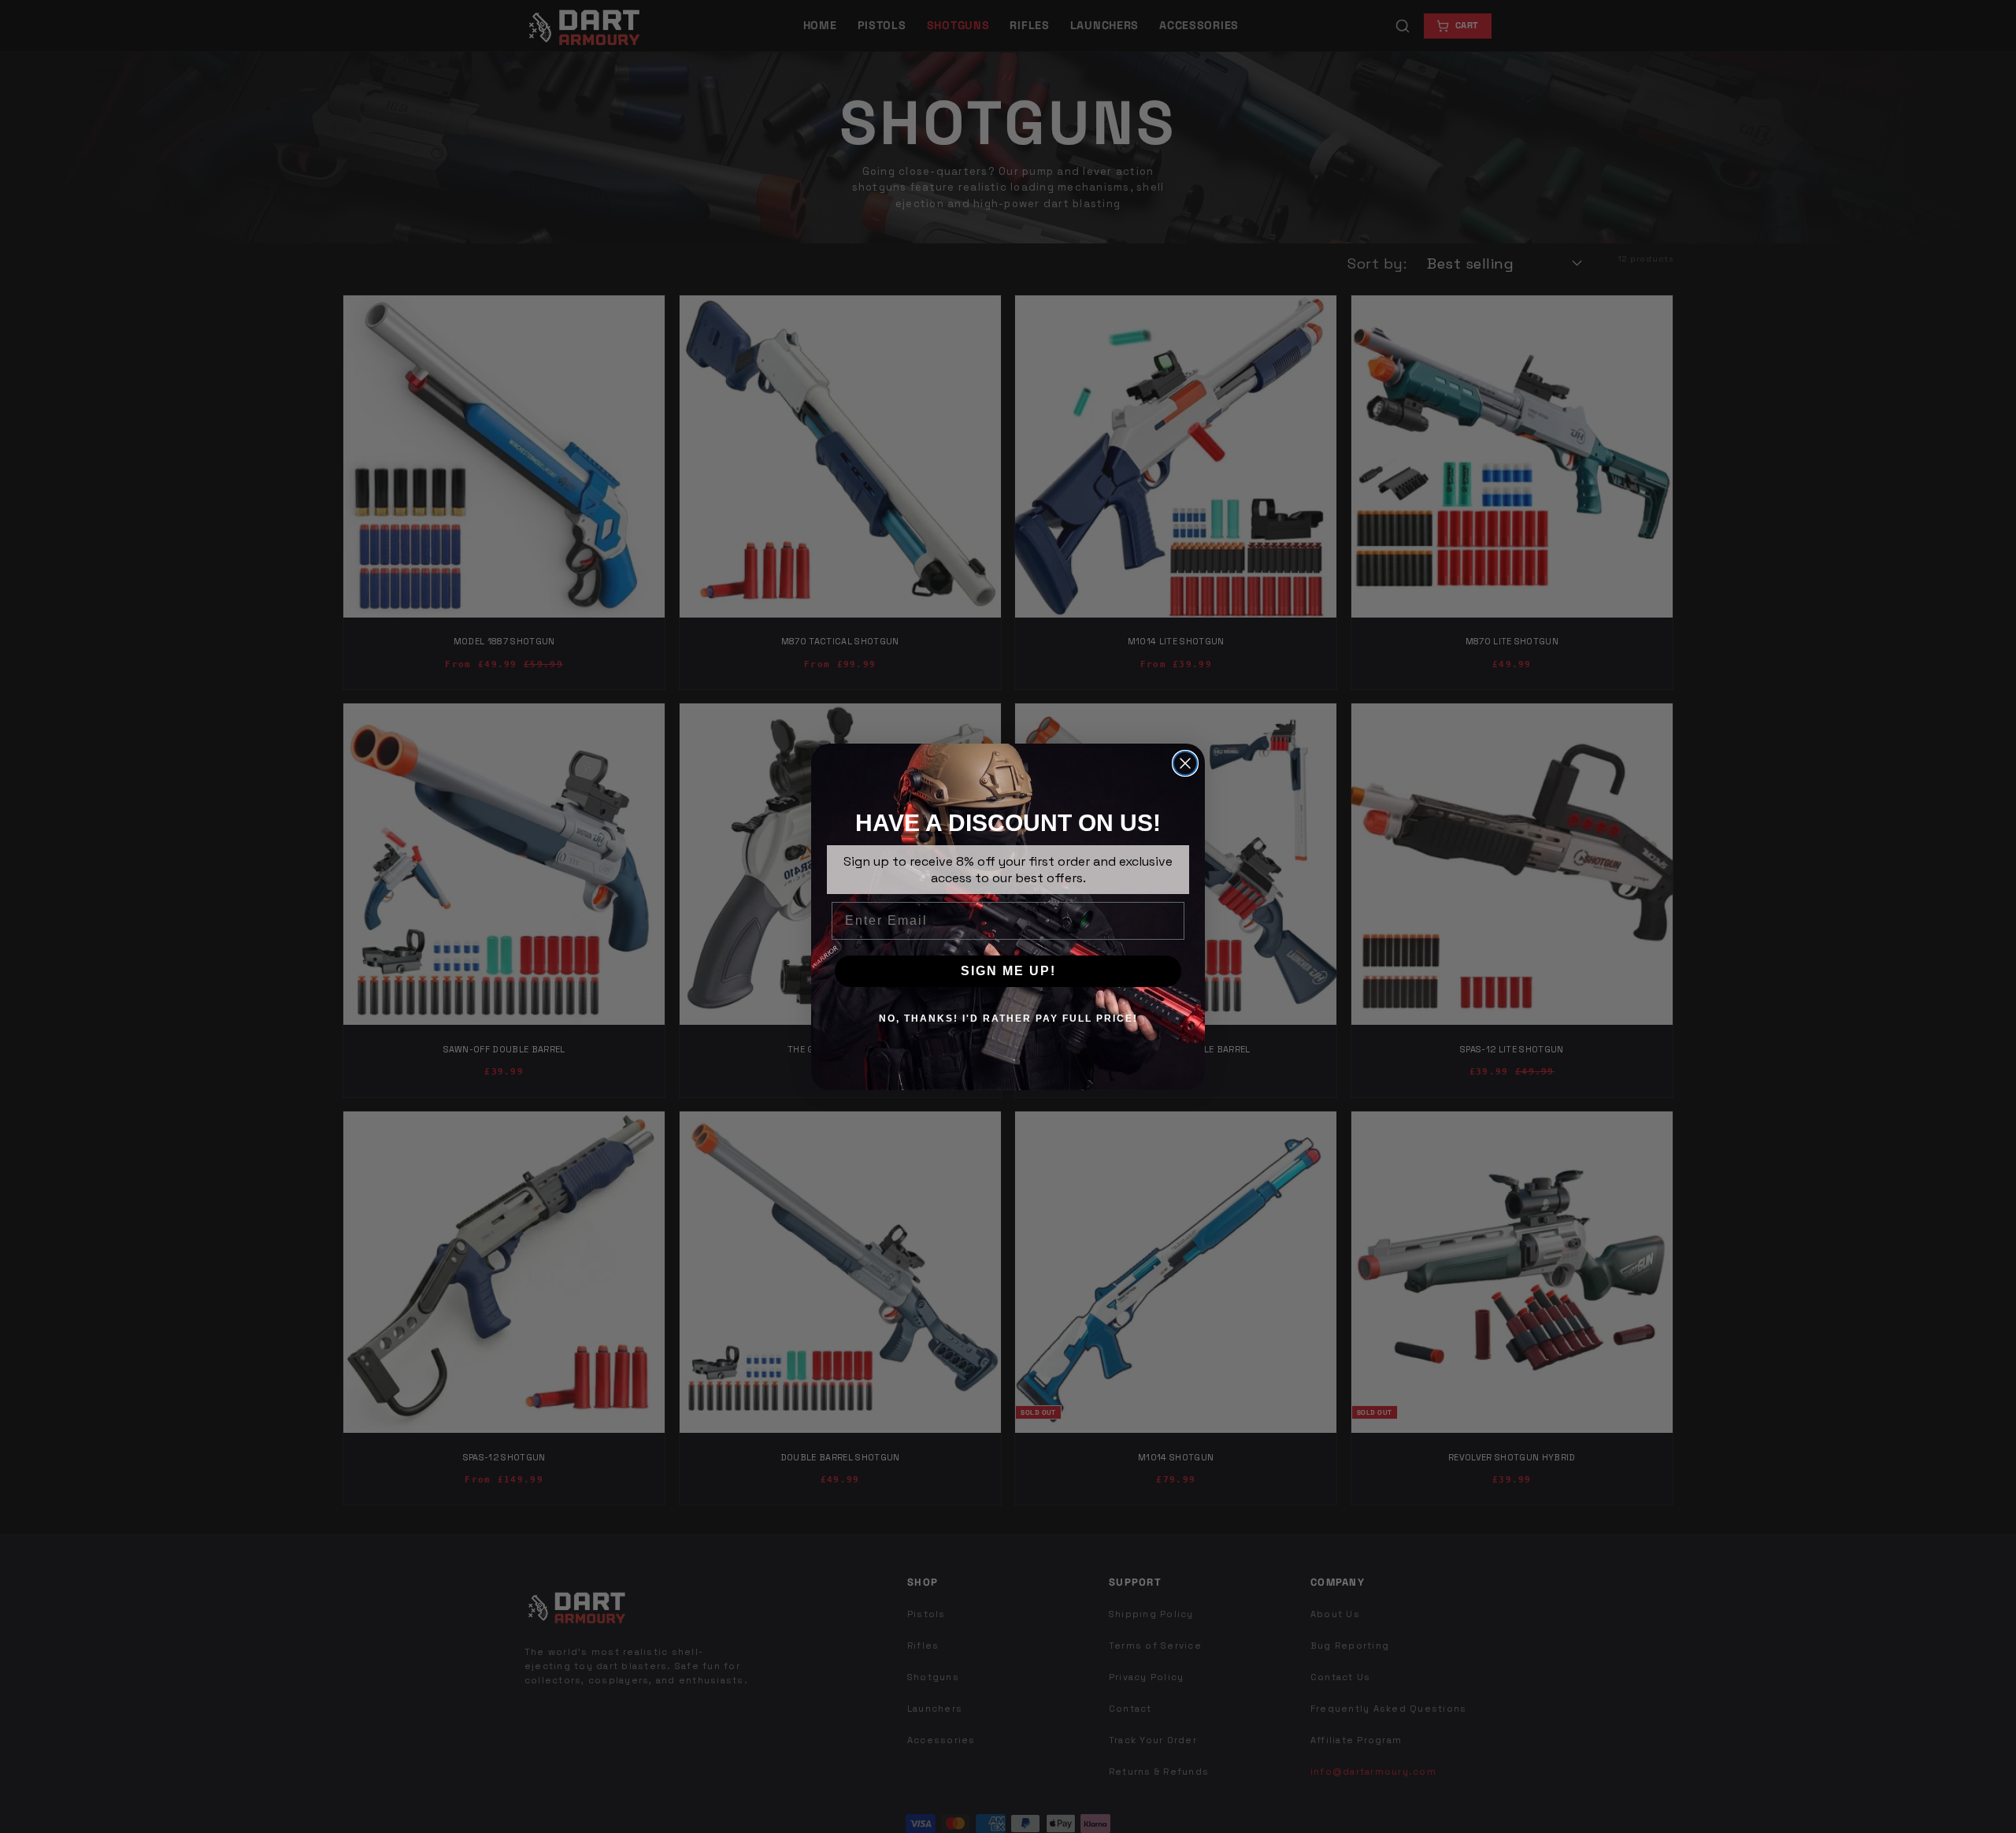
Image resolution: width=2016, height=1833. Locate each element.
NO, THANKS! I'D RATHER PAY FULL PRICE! (1008, 1019)
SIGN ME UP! (1008, 971)
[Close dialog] (1185, 763)
